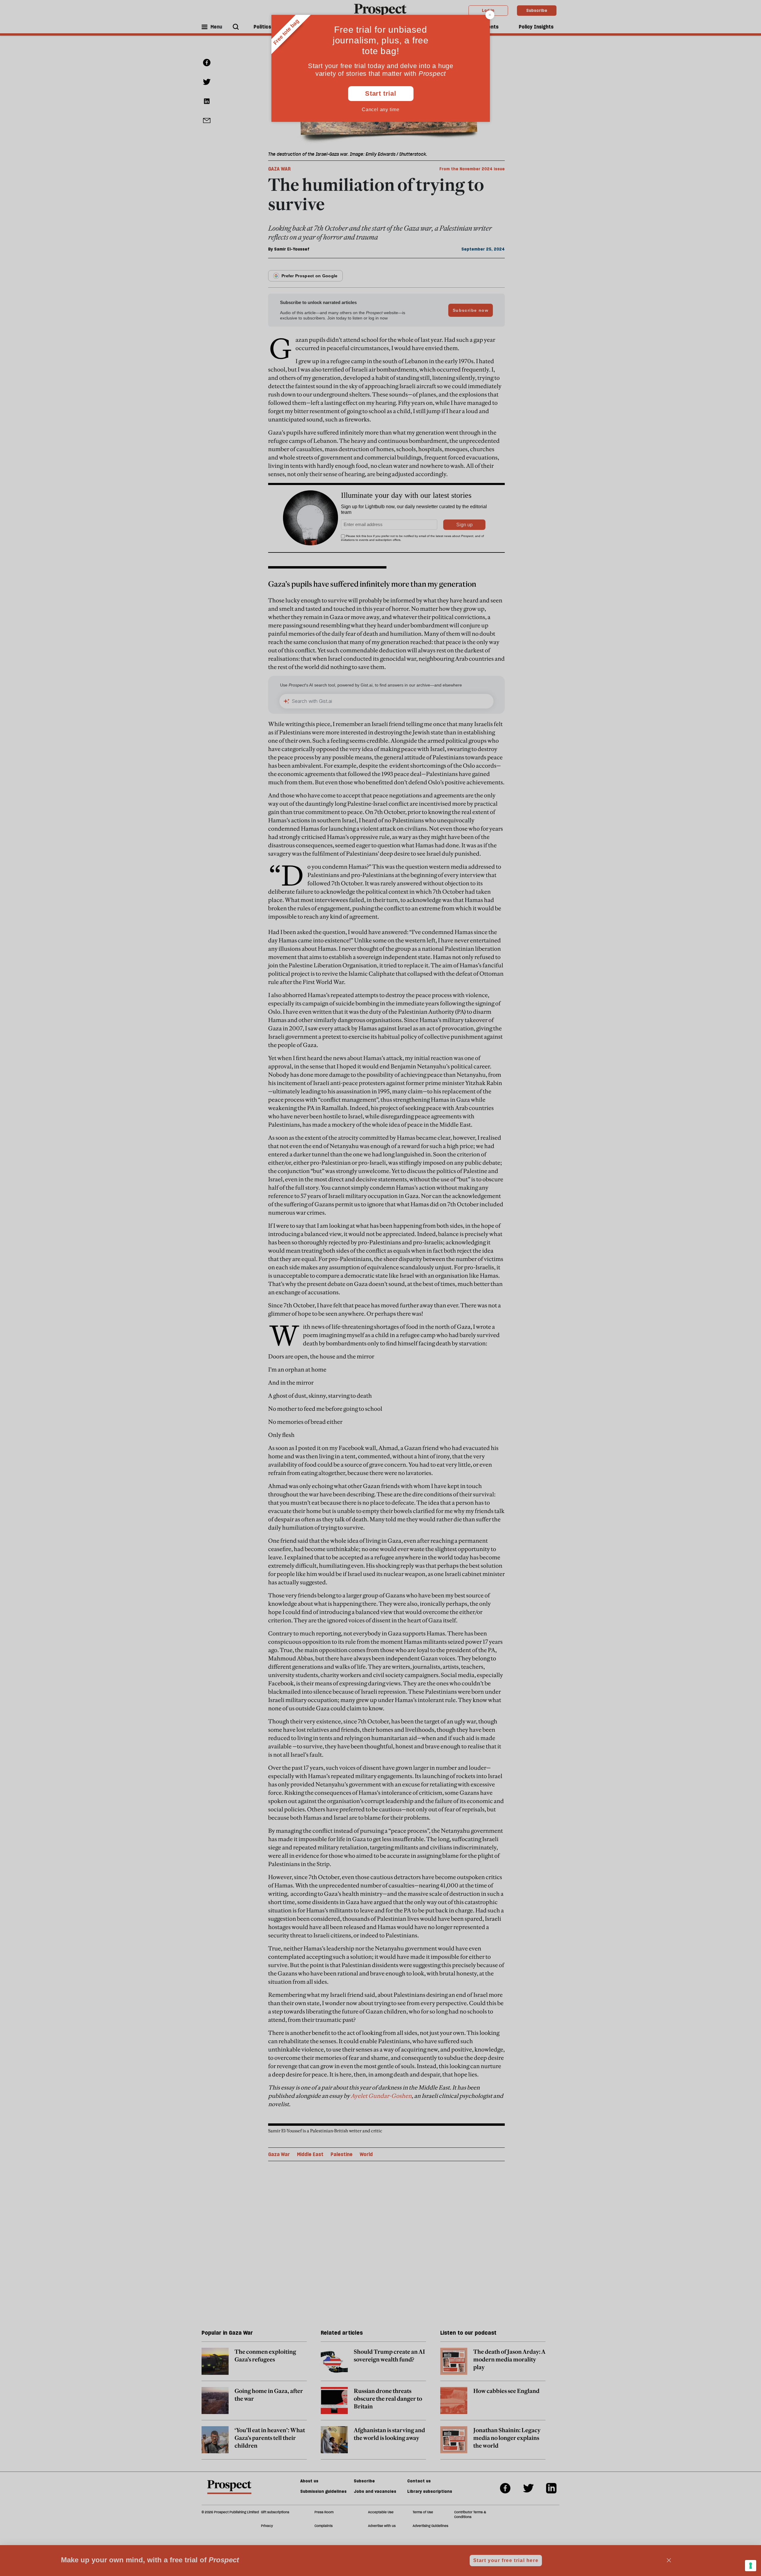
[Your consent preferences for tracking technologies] (751, 2566)
